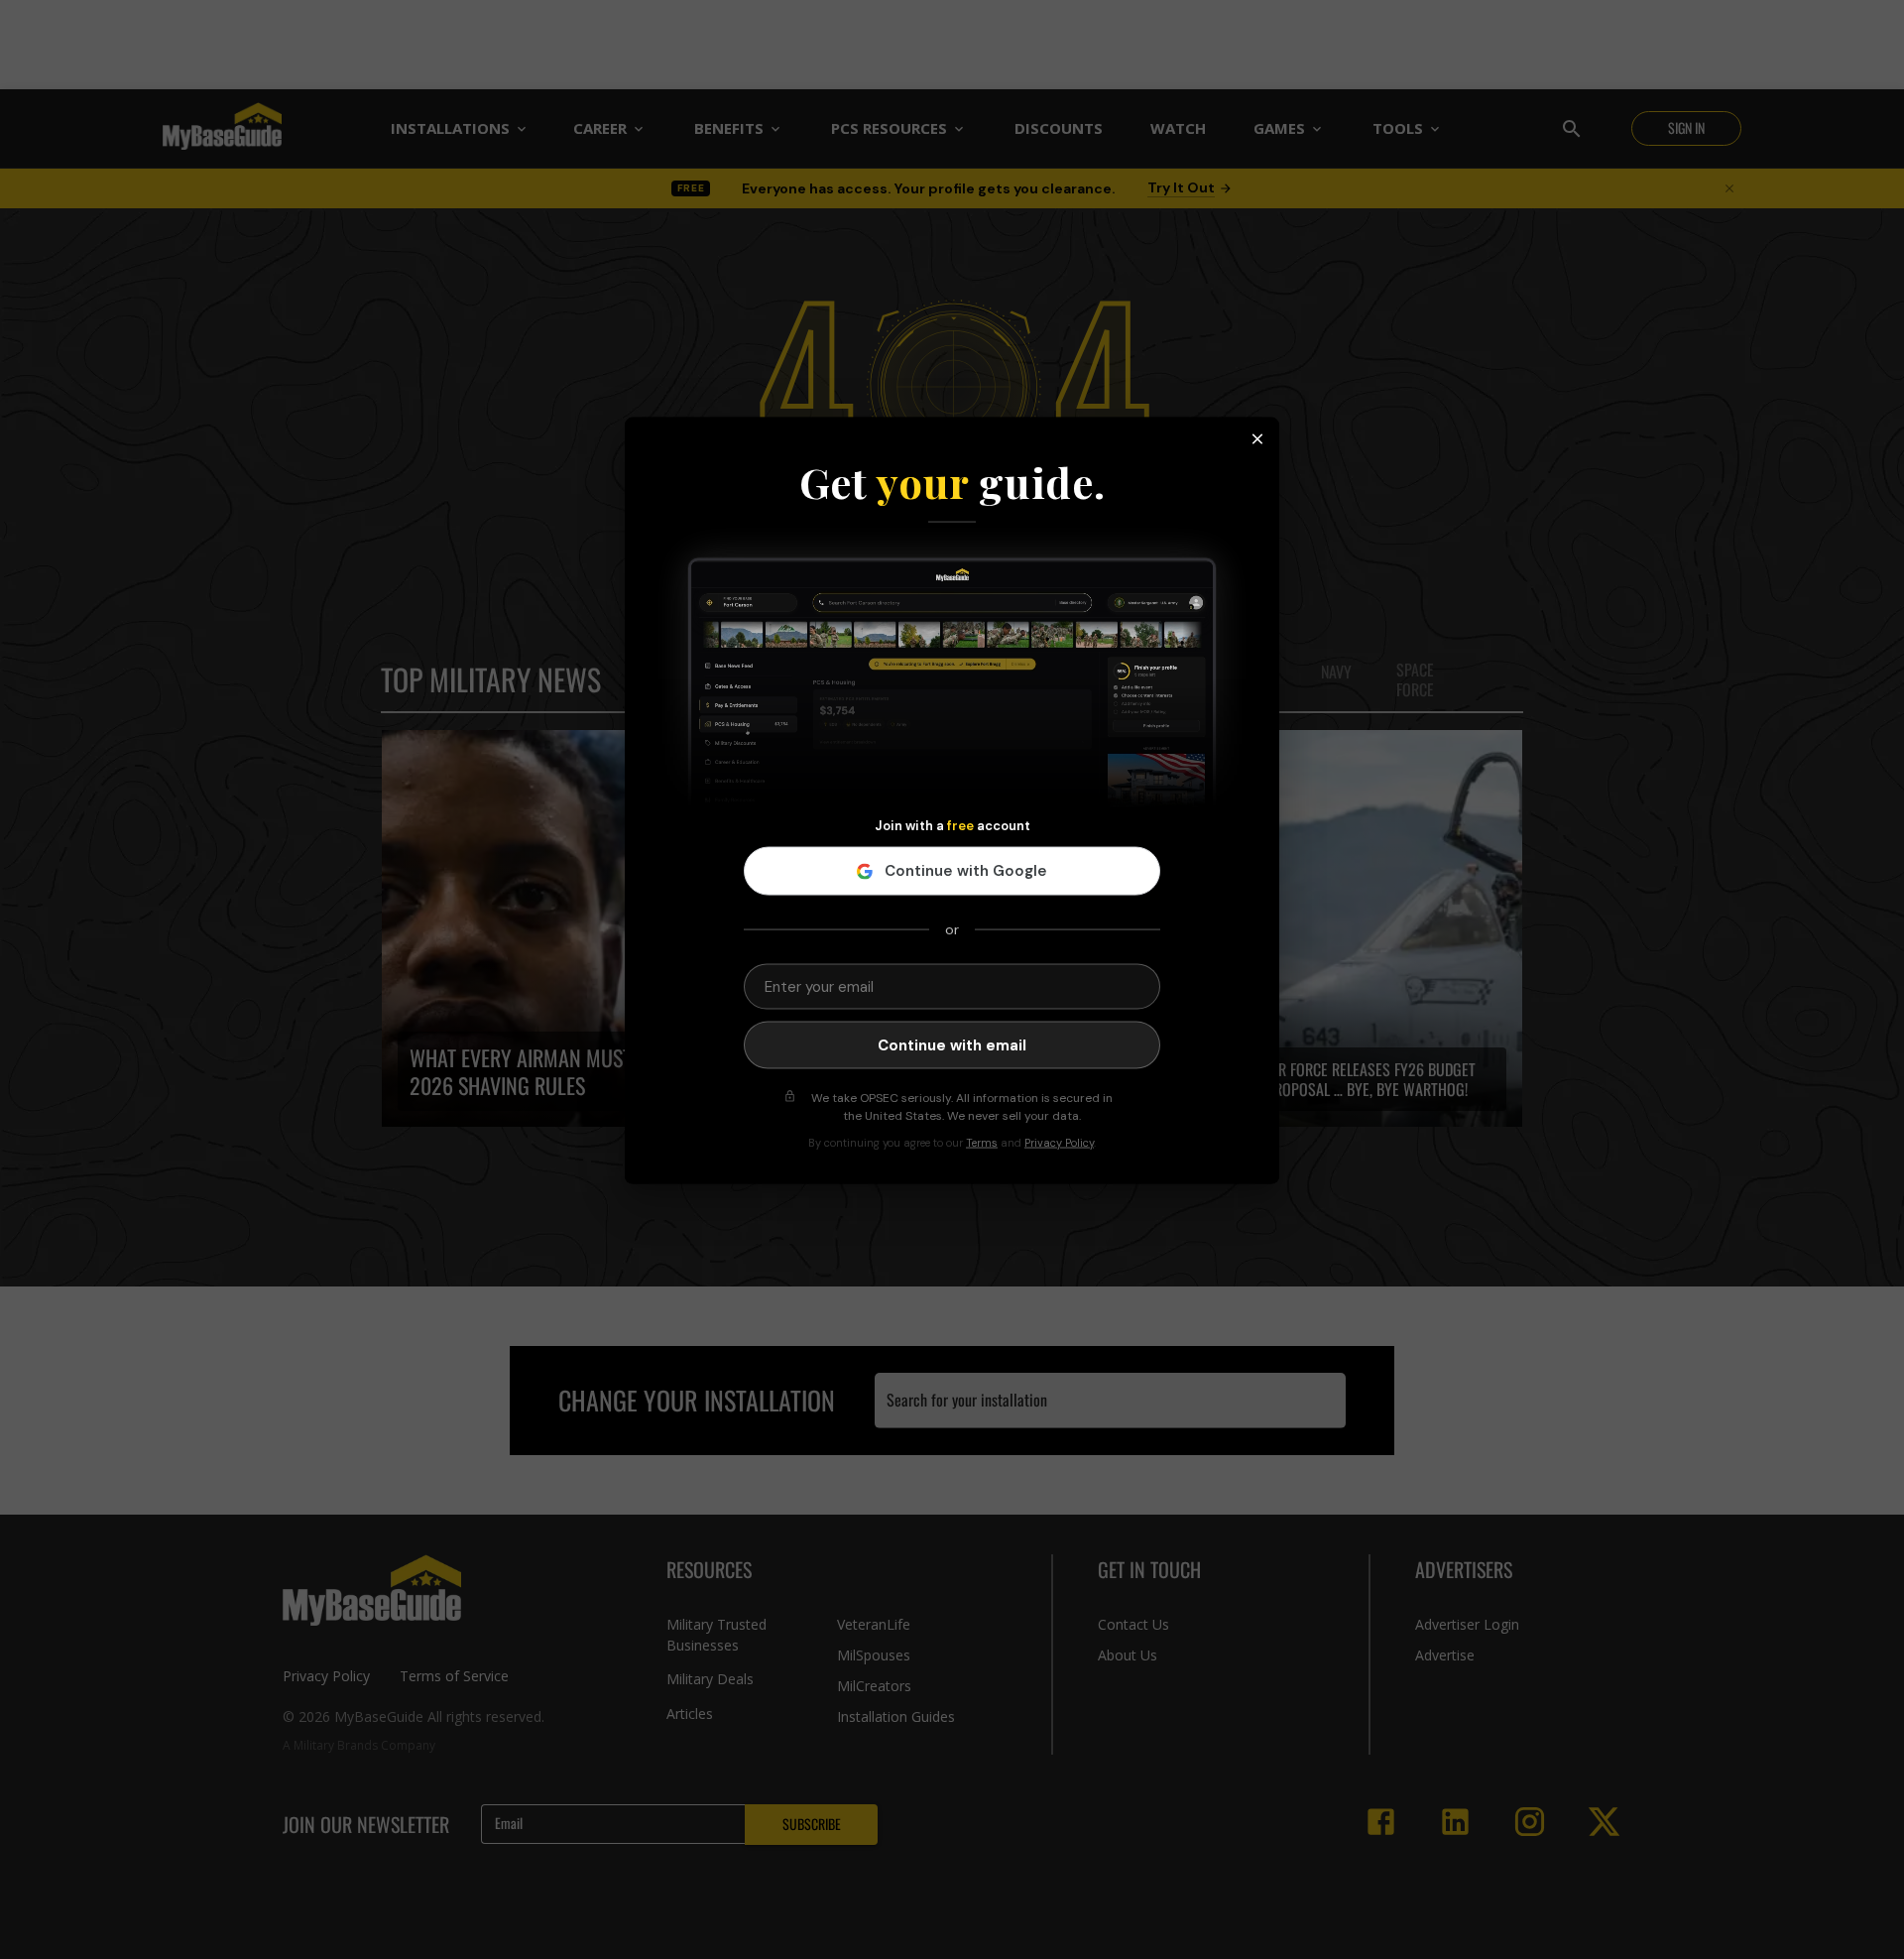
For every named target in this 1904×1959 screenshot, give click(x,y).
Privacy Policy (1059, 1143)
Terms (982, 1143)
